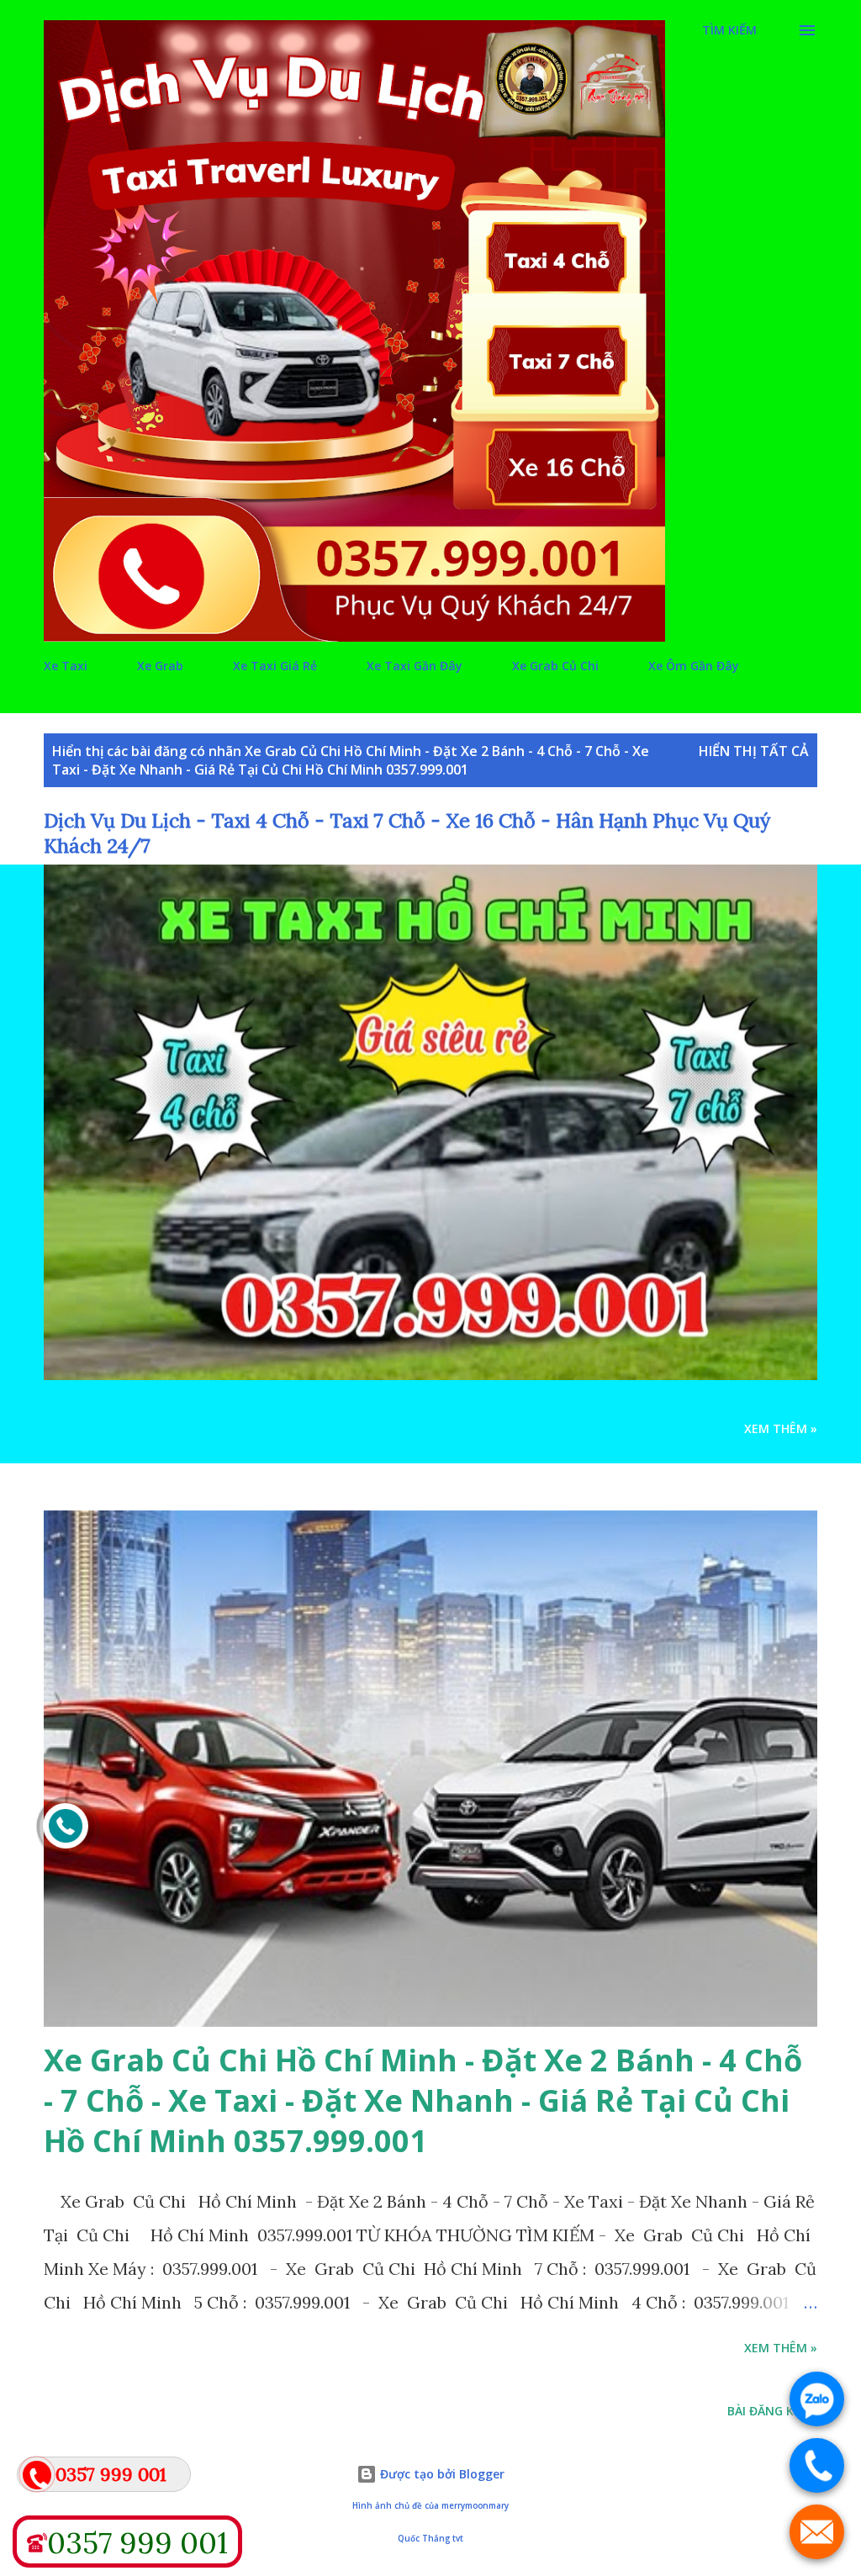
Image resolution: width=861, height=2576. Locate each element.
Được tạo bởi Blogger (441, 2474)
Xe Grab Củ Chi (555, 666)
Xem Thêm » (781, 1428)
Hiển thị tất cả (754, 751)
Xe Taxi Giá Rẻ (275, 666)
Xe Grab (160, 666)
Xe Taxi (66, 666)
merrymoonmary (475, 2506)
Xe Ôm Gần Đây (694, 666)
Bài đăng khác (772, 2411)
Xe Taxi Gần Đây (415, 666)
